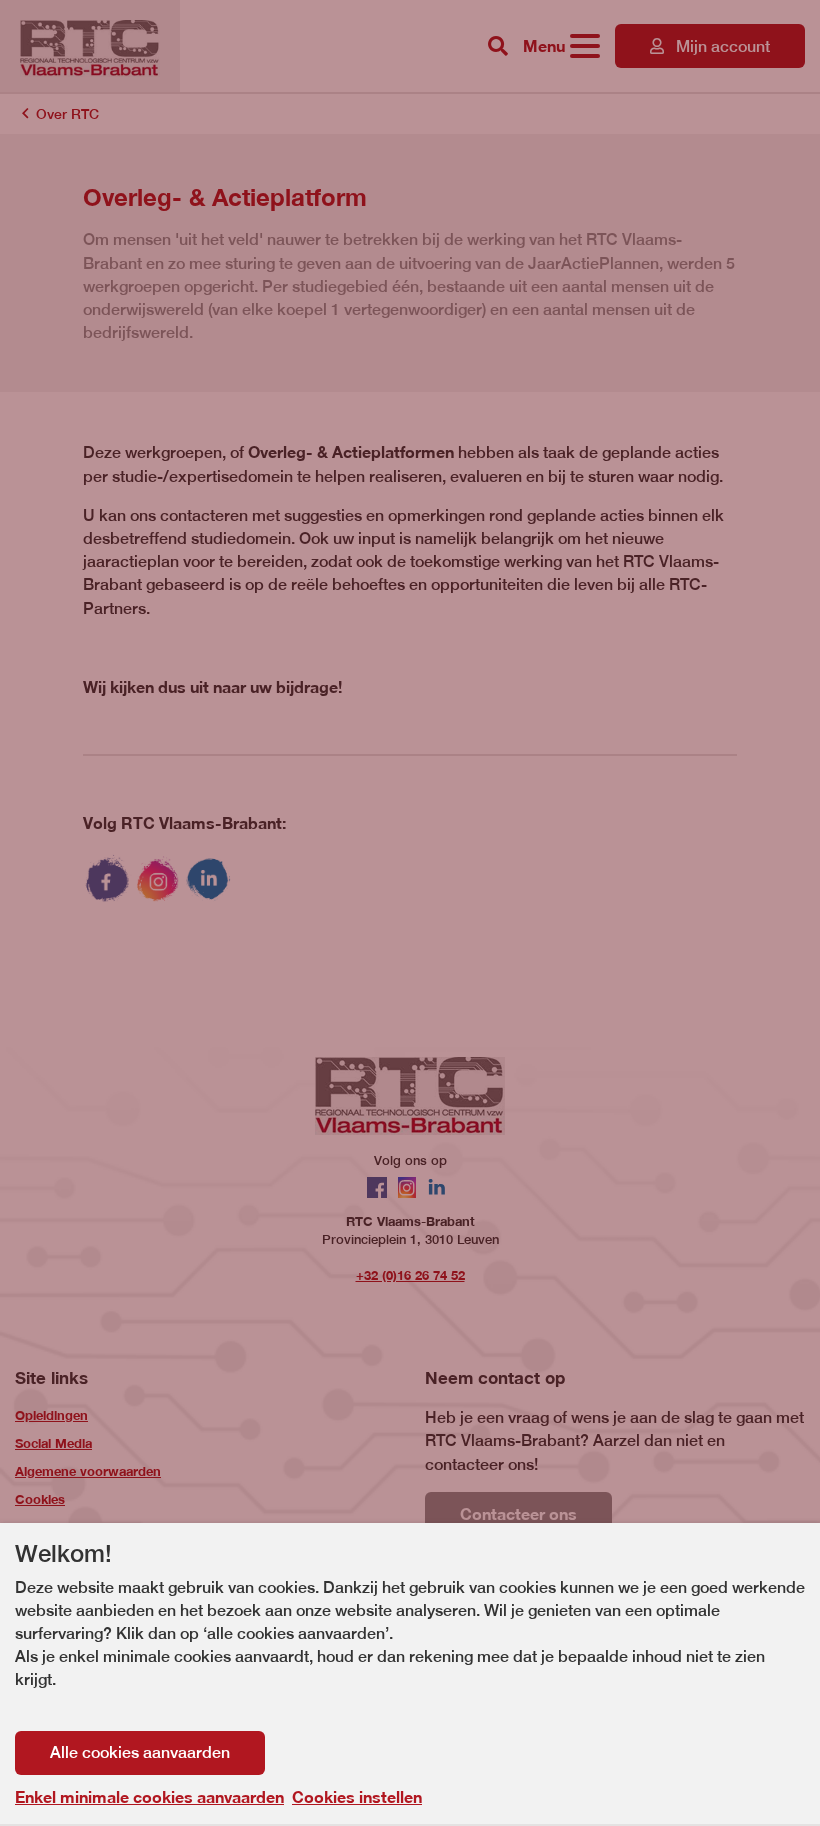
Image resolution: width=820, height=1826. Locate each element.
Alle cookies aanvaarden (140, 1752)
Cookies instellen (357, 1796)
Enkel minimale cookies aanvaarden (149, 1797)
